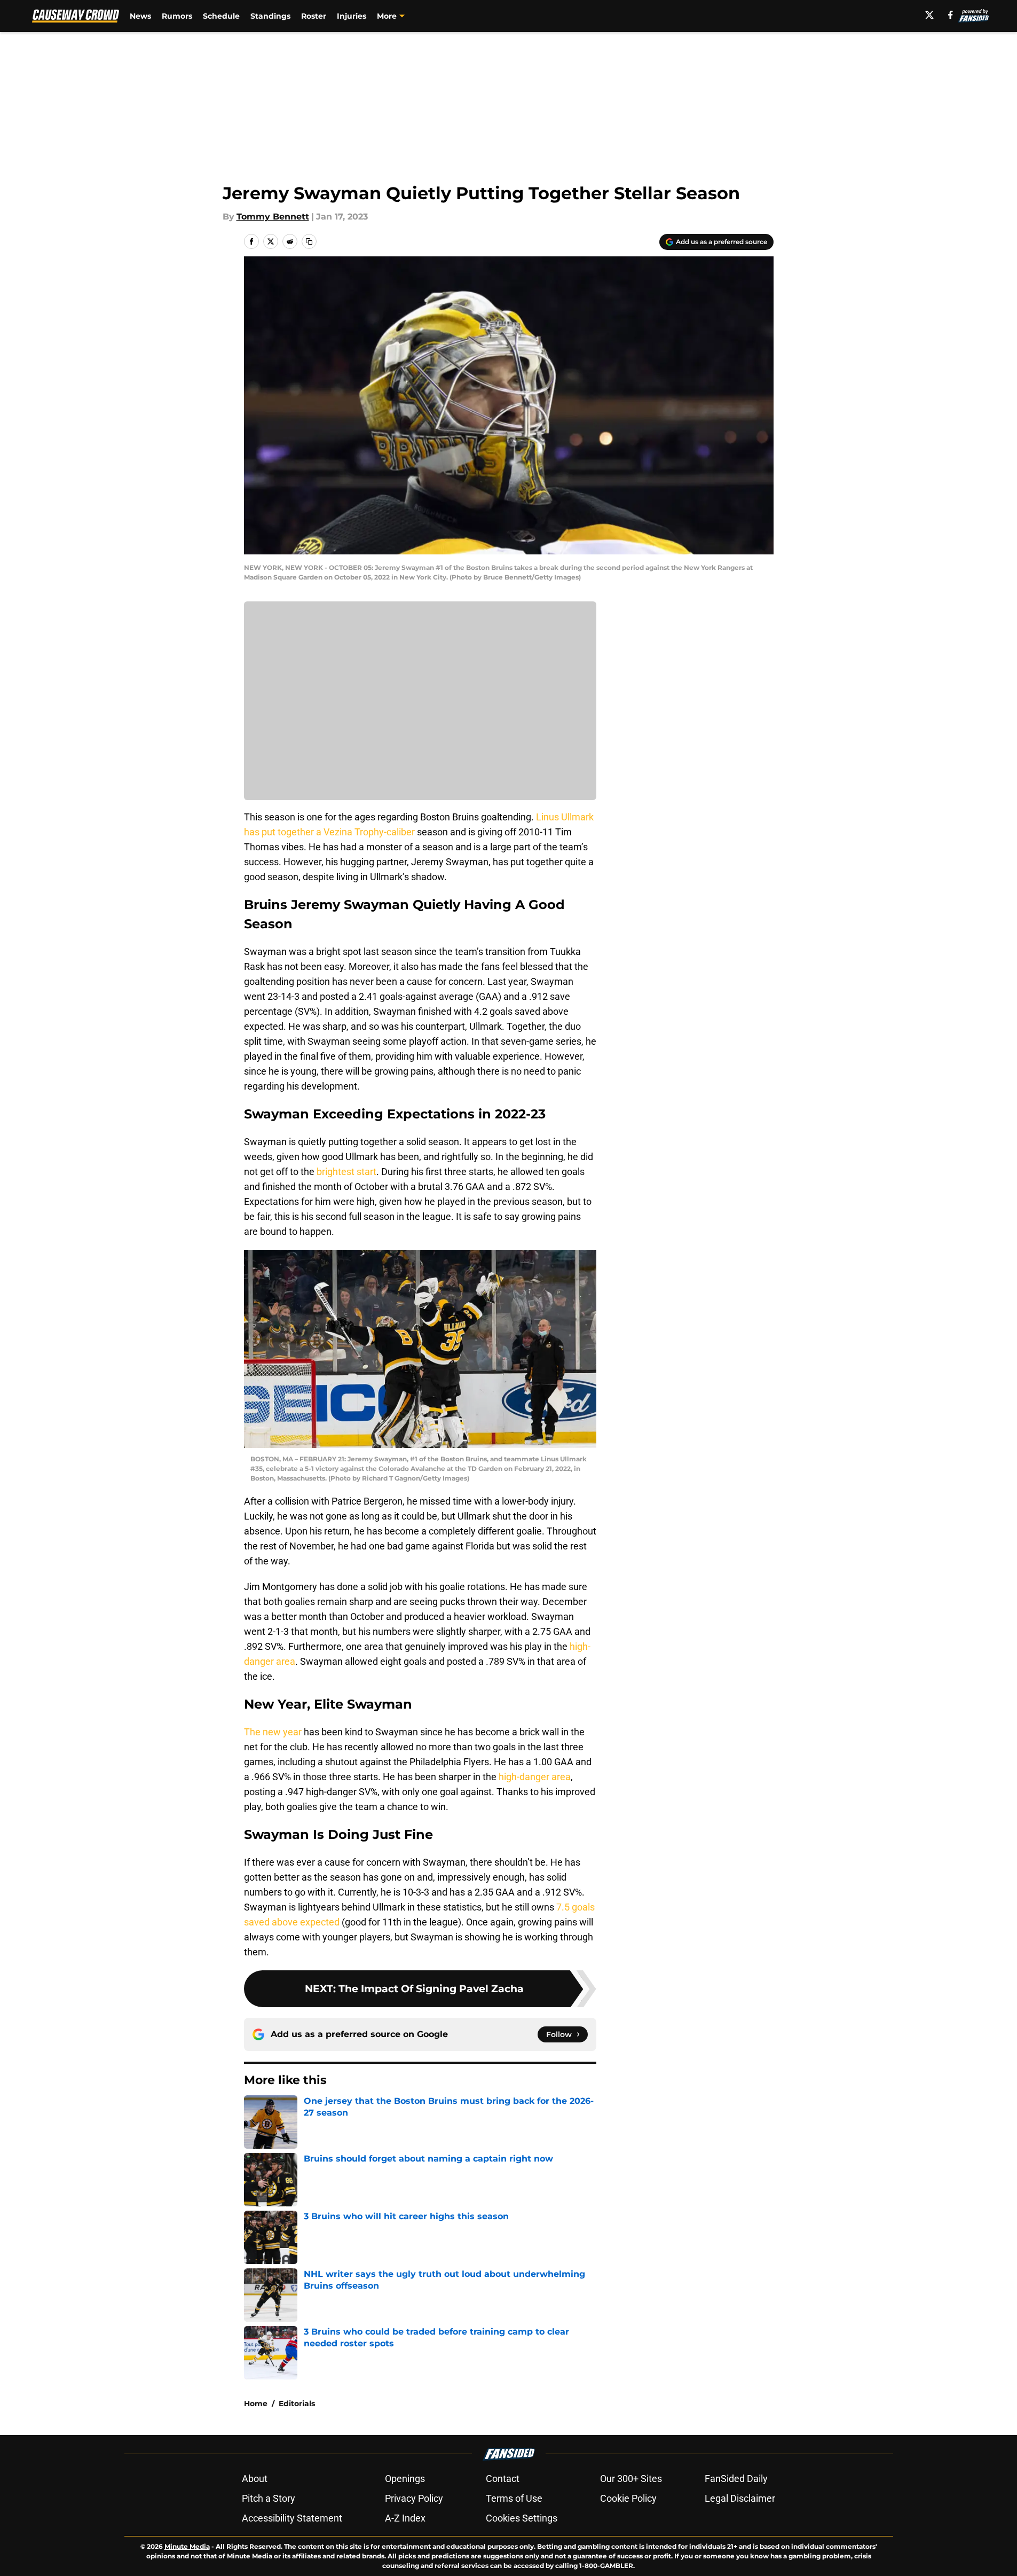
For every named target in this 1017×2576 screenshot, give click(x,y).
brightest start (346, 1172)
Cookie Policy (628, 2498)
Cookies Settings (522, 2518)
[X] (929, 15)
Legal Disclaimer (740, 2498)
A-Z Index (405, 2518)
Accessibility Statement (292, 2518)
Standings (270, 16)
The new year (273, 1732)
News (140, 16)
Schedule (221, 16)
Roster (314, 16)
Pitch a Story (269, 2498)
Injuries (352, 16)
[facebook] (951, 15)
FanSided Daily (736, 2479)
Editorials (297, 2403)
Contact (503, 2479)
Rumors (177, 16)
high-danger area (535, 1777)
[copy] (309, 241)
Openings (405, 2479)
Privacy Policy (414, 2498)
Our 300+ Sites (631, 2479)
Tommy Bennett (273, 217)
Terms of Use (514, 2498)
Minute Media (187, 2546)
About (255, 2479)
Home (256, 2403)
